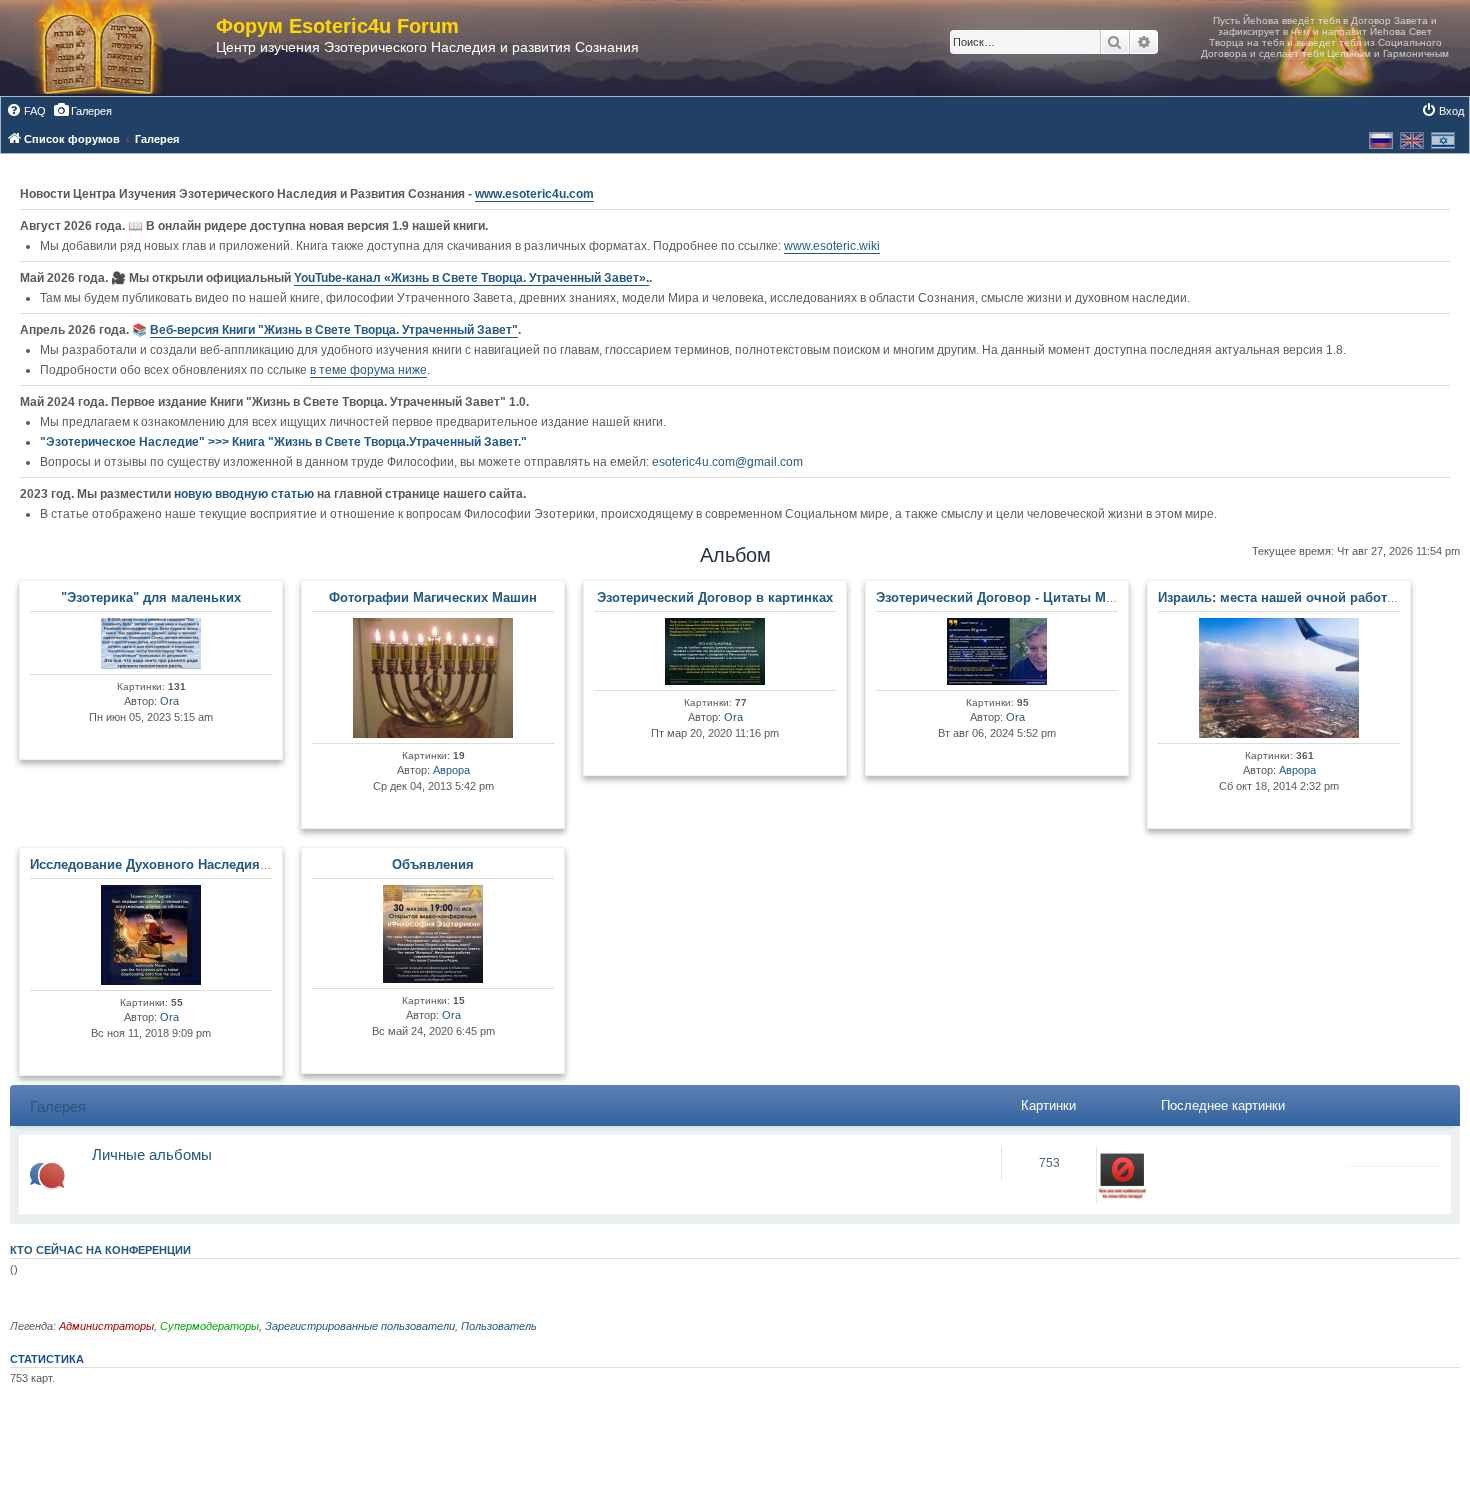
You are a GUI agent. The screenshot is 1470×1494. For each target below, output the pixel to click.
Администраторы (106, 1326)
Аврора (451, 770)
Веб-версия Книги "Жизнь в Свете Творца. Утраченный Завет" (334, 330)
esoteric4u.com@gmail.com (727, 462)
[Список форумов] (118, 48)
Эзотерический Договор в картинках (715, 597)
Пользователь (499, 1326)
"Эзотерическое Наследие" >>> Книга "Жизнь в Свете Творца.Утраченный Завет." (283, 442)
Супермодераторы (209, 1326)
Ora (169, 701)
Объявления (433, 864)
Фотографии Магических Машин (433, 597)
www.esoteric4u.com (534, 194)
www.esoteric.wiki (832, 246)
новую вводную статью (245, 494)
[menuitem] (26, 111)
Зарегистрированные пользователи (360, 1326)
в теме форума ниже (368, 370)
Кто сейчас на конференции (100, 1250)
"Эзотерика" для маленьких (151, 597)
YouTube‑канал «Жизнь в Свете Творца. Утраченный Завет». (471, 278)
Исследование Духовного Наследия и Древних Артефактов (221, 864)
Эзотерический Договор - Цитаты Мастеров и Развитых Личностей (1092, 597)
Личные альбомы (152, 1154)
